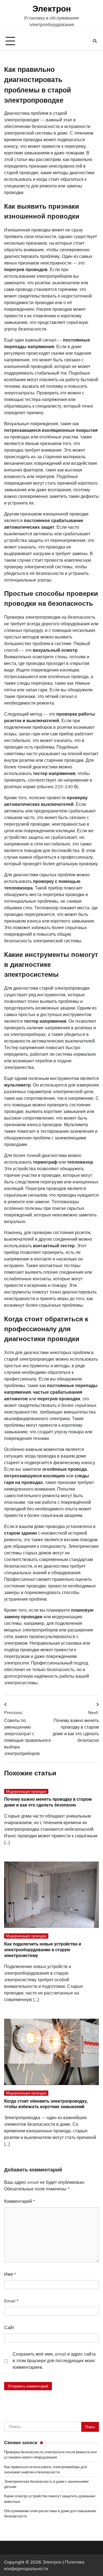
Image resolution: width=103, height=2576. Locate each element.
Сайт (9, 2327)
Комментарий (20, 2201)
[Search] (95, 41)
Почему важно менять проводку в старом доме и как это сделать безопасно (48, 1802)
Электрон (52, 9)
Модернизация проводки (26, 1791)
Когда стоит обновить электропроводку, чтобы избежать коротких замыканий (46, 2104)
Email (11, 2301)
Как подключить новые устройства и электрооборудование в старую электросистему (43, 1950)
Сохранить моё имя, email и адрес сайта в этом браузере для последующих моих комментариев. (54, 2361)
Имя (10, 2274)
